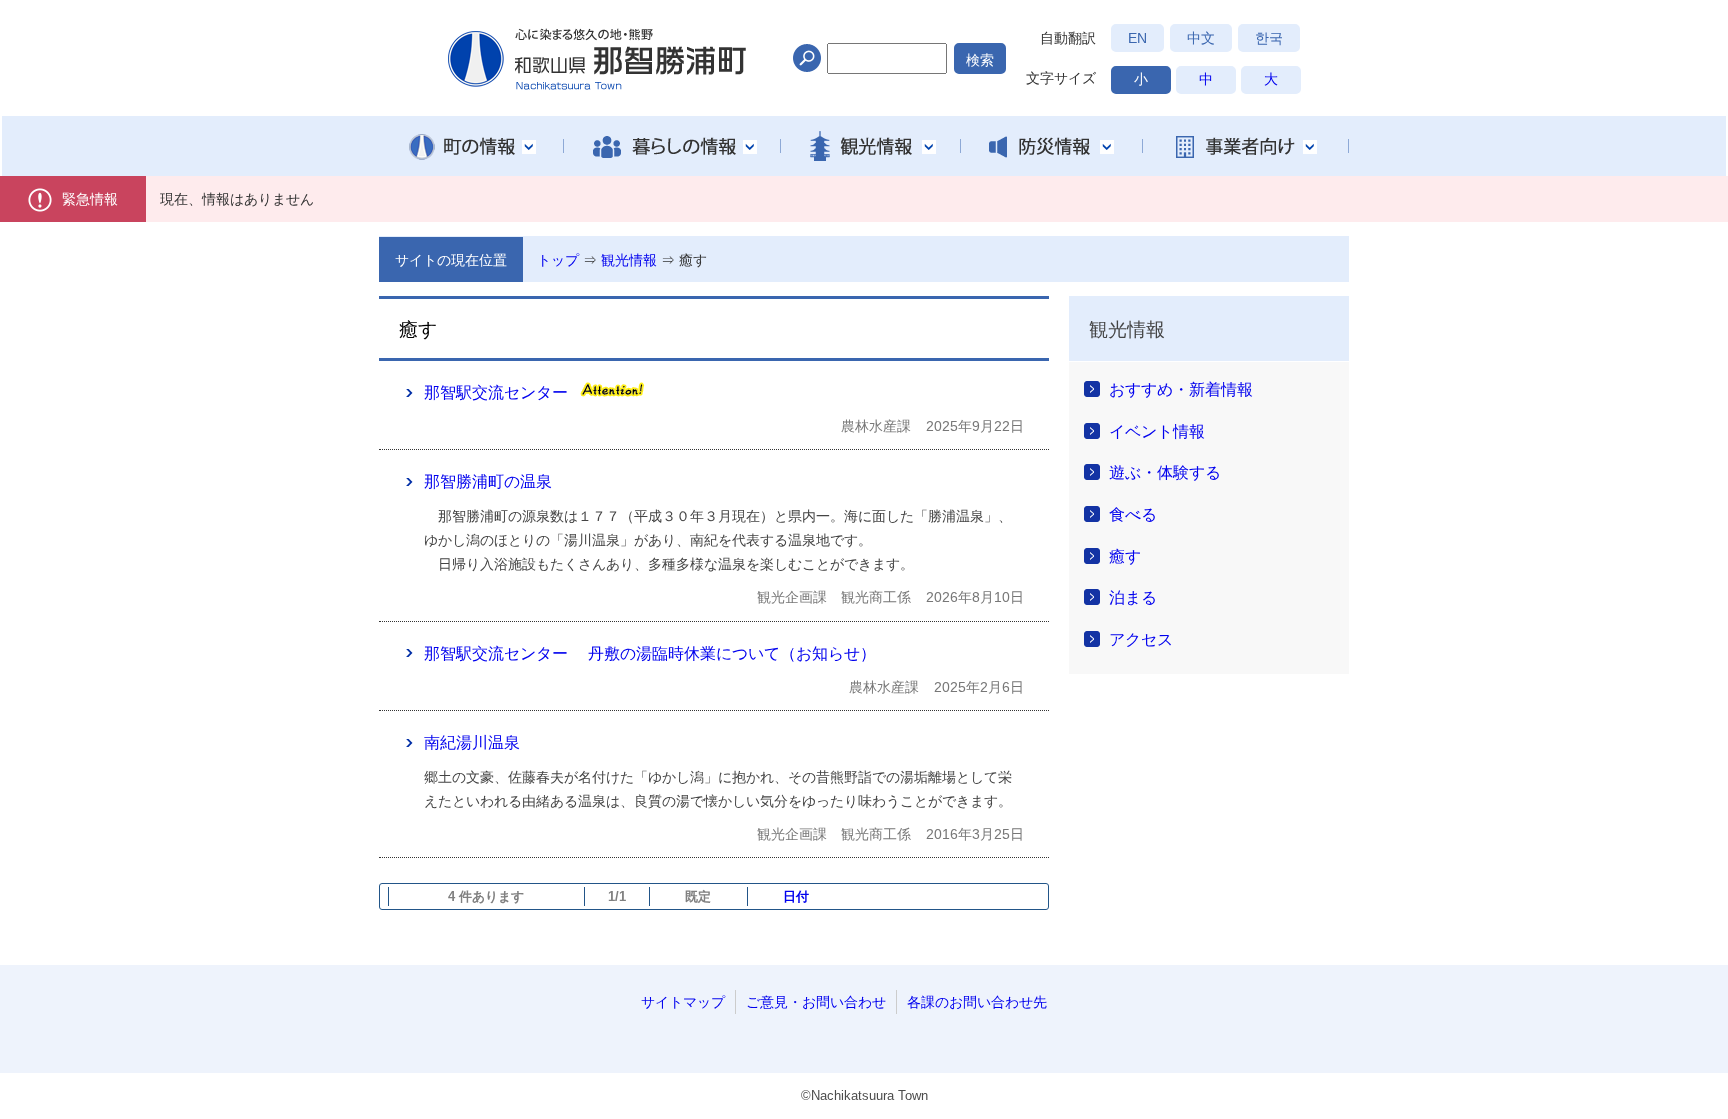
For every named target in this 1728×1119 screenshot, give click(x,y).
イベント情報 (1157, 431)
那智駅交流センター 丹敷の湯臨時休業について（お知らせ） (650, 653)
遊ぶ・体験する (1165, 472)
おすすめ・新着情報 (1181, 389)
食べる (1133, 514)
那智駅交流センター (496, 392)
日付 (796, 896)
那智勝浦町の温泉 (488, 481)
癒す (693, 260)
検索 (980, 60)
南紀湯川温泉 (472, 742)
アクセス (1141, 639)
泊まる (1133, 597)
